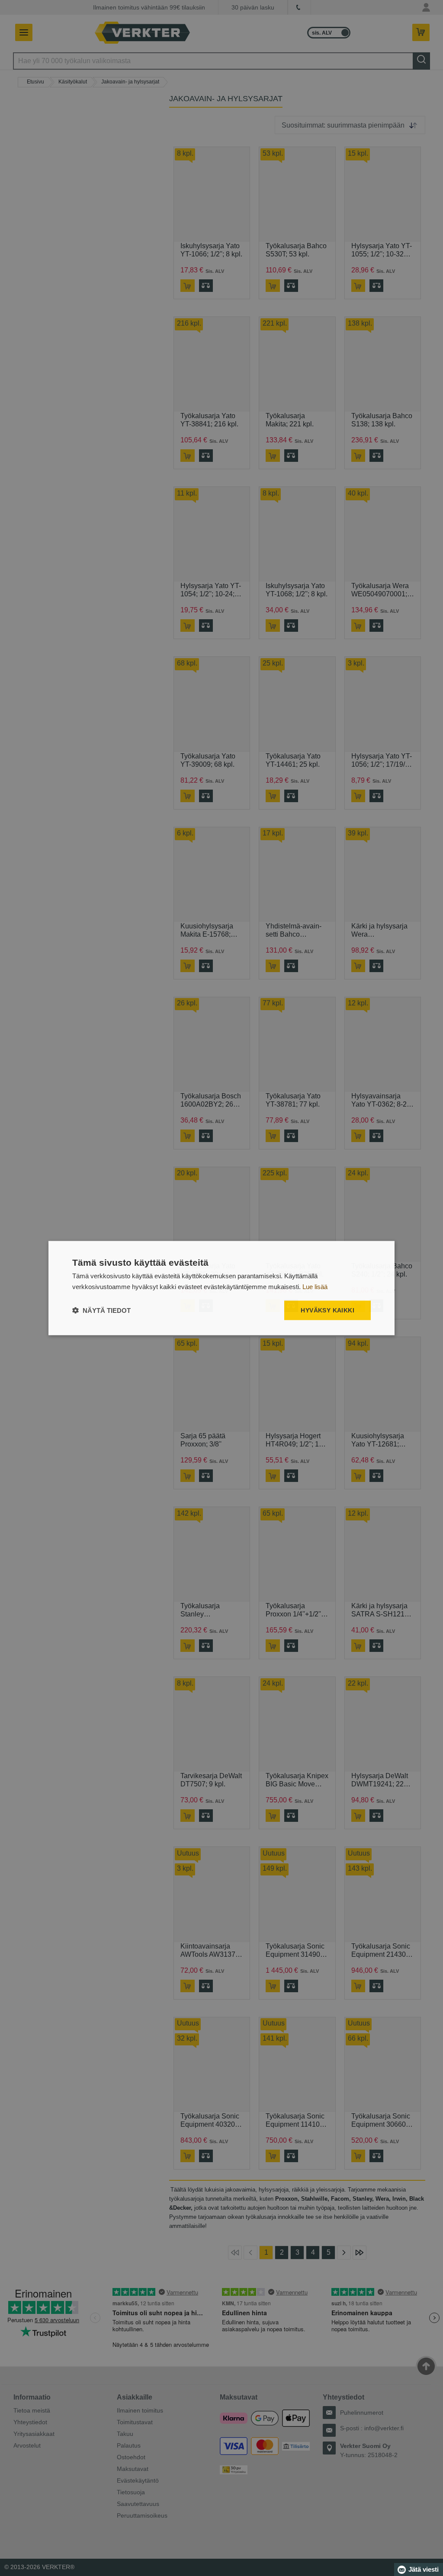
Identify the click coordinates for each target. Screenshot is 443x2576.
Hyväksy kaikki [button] (327, 1310)
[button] (101, 1310)
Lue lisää (315, 1286)
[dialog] (221, 1288)
